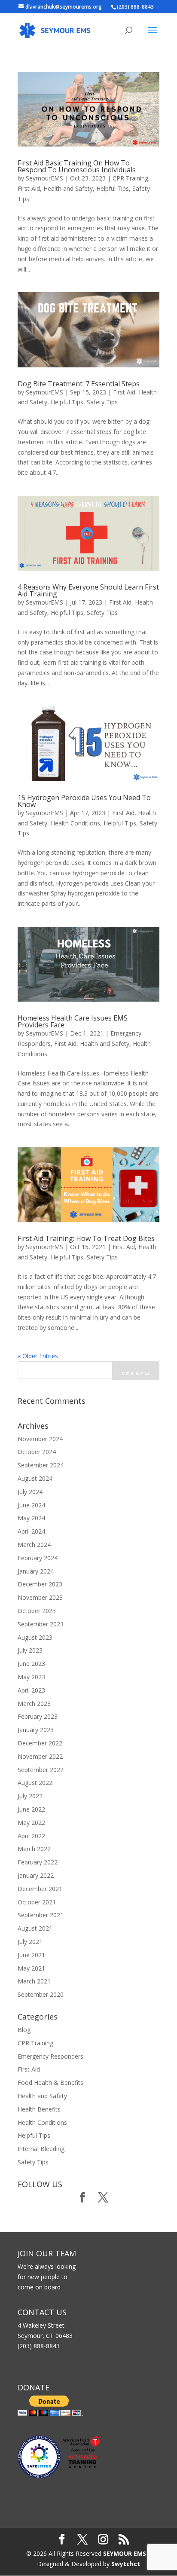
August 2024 (35, 1478)
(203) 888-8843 (135, 7)
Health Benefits (39, 2109)
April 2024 (31, 1531)
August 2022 (35, 1783)
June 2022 (31, 1809)
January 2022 (36, 1875)
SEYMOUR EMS (125, 2553)
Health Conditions (75, 823)
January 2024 (36, 1571)
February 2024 (38, 1558)
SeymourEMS (44, 178)
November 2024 (40, 1439)
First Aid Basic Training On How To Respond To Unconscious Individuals (77, 166)
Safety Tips (102, 402)
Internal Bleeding (41, 2149)
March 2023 (34, 1704)
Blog (24, 2030)
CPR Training (130, 178)
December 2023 (40, 1584)
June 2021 (31, 1955)
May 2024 (31, 1518)
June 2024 (31, 1505)
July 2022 (30, 1796)
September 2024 (41, 1465)
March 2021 (34, 1981)
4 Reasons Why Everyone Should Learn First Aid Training (88, 590)
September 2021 (41, 1915)
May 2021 (31, 1968)
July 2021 (30, 1942)
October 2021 (37, 1902)
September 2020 (41, 1994)
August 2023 (35, 1637)
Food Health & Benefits (50, 2082)
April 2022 (31, 1836)
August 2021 (35, 1928)
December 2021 (40, 1889)
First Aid (29, 188)
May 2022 (31, 1823)
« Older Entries (38, 1356)
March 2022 (34, 1849)
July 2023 (30, 1650)
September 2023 (41, 1624)
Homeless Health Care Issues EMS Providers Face (73, 1021)
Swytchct (126, 2564)
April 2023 (31, 1690)
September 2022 (41, 1770)
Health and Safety (68, 188)
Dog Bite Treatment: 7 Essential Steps (79, 384)
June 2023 (31, 1664)
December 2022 (40, 1743)
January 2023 (36, 1730)
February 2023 (38, 1716)
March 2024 (34, 1545)
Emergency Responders (50, 2056)
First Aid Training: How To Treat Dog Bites (86, 1238)
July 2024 (30, 1492)
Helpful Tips (113, 188)
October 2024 (37, 1452)
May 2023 (31, 1677)
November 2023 (40, 1597)
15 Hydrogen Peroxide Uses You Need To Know (84, 801)
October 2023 (37, 1611)
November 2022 (40, 1756)
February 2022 (38, 1862)
